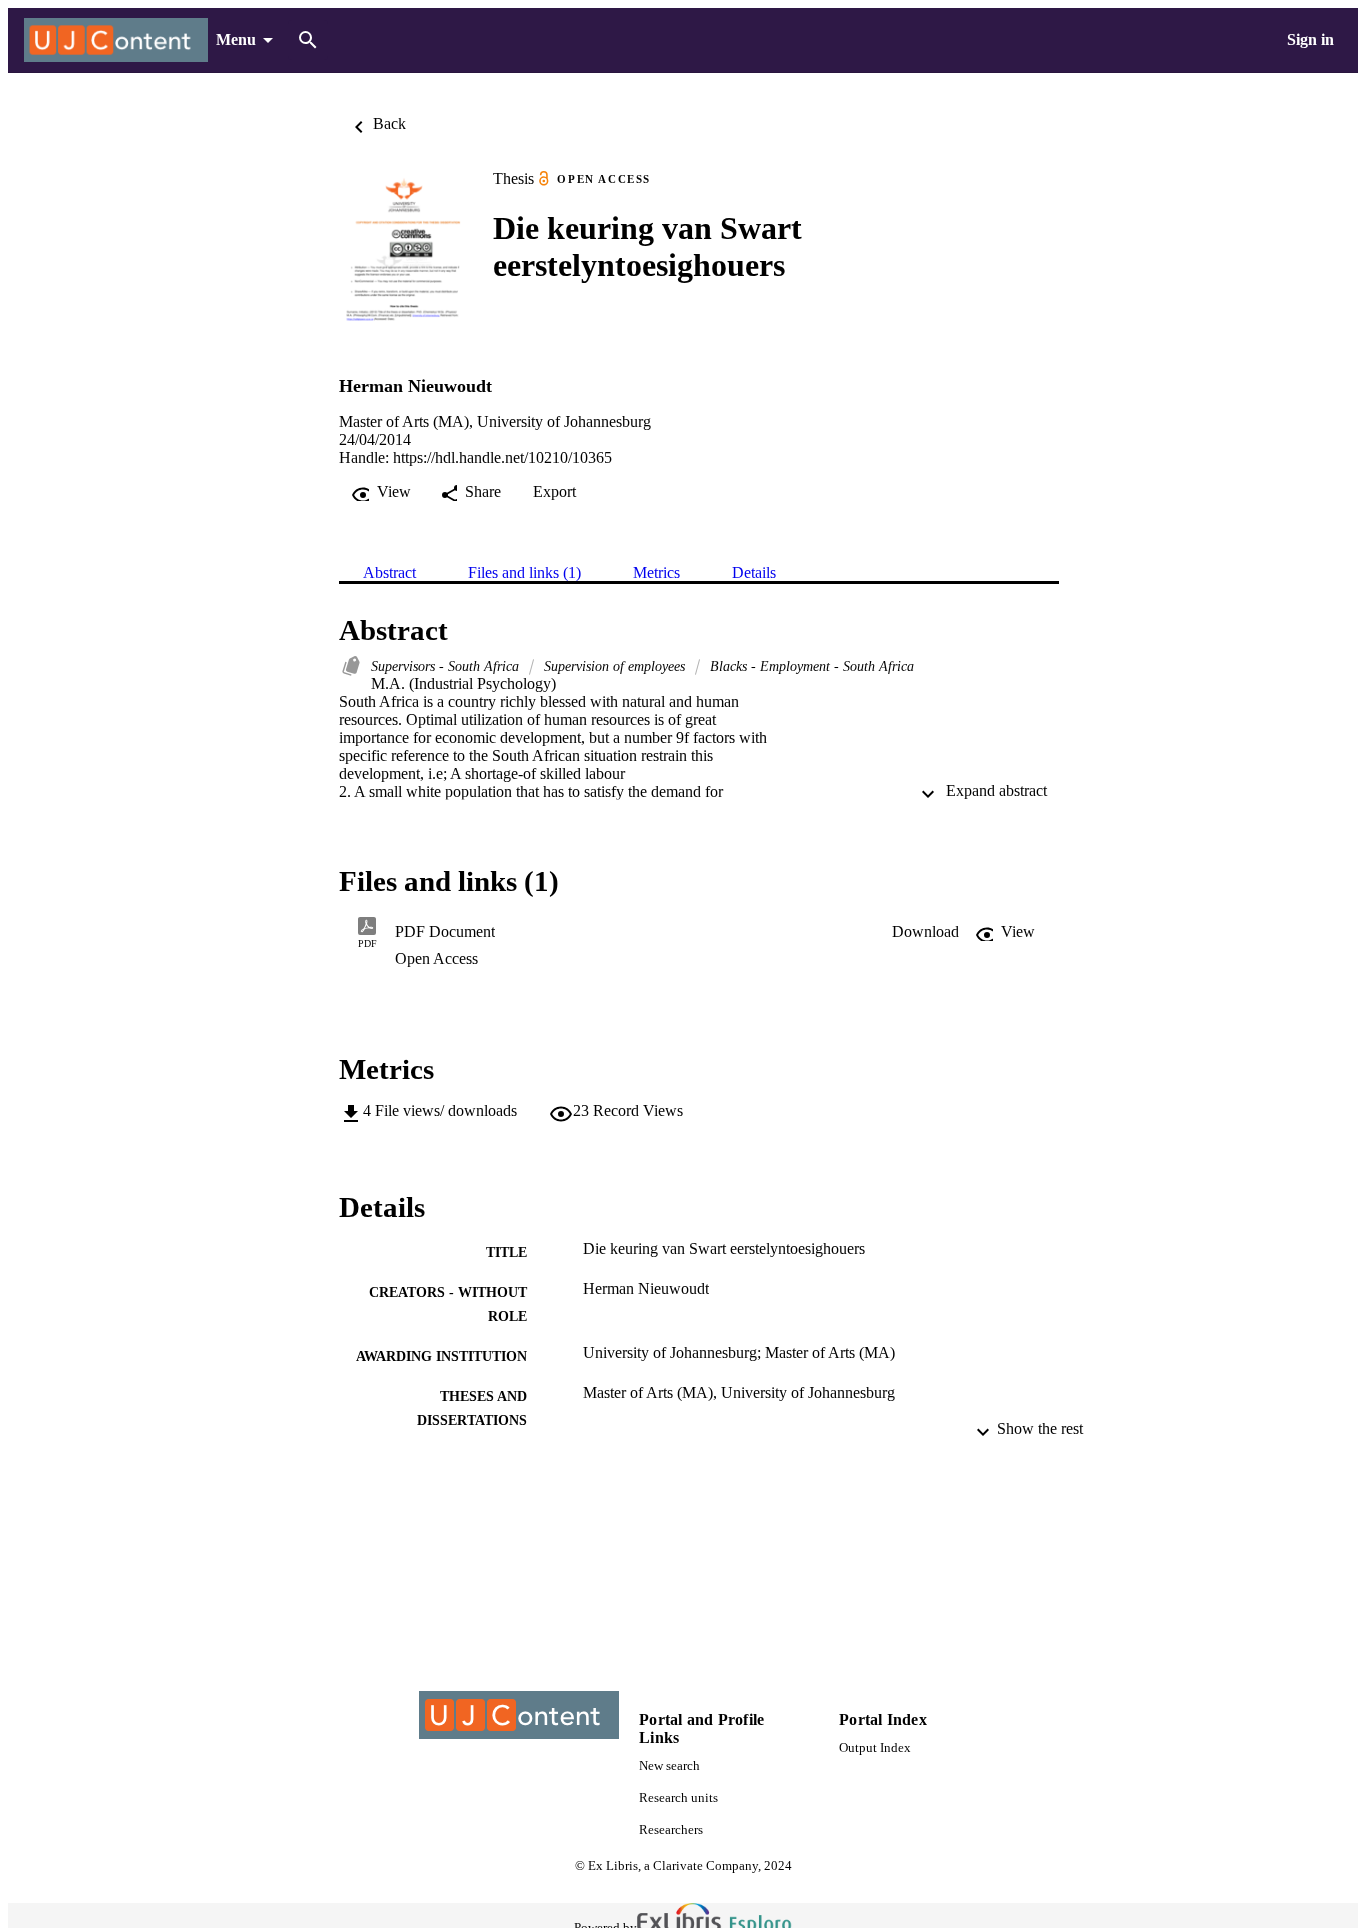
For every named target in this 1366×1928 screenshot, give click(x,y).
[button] (925, 932)
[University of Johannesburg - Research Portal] (116, 40)
